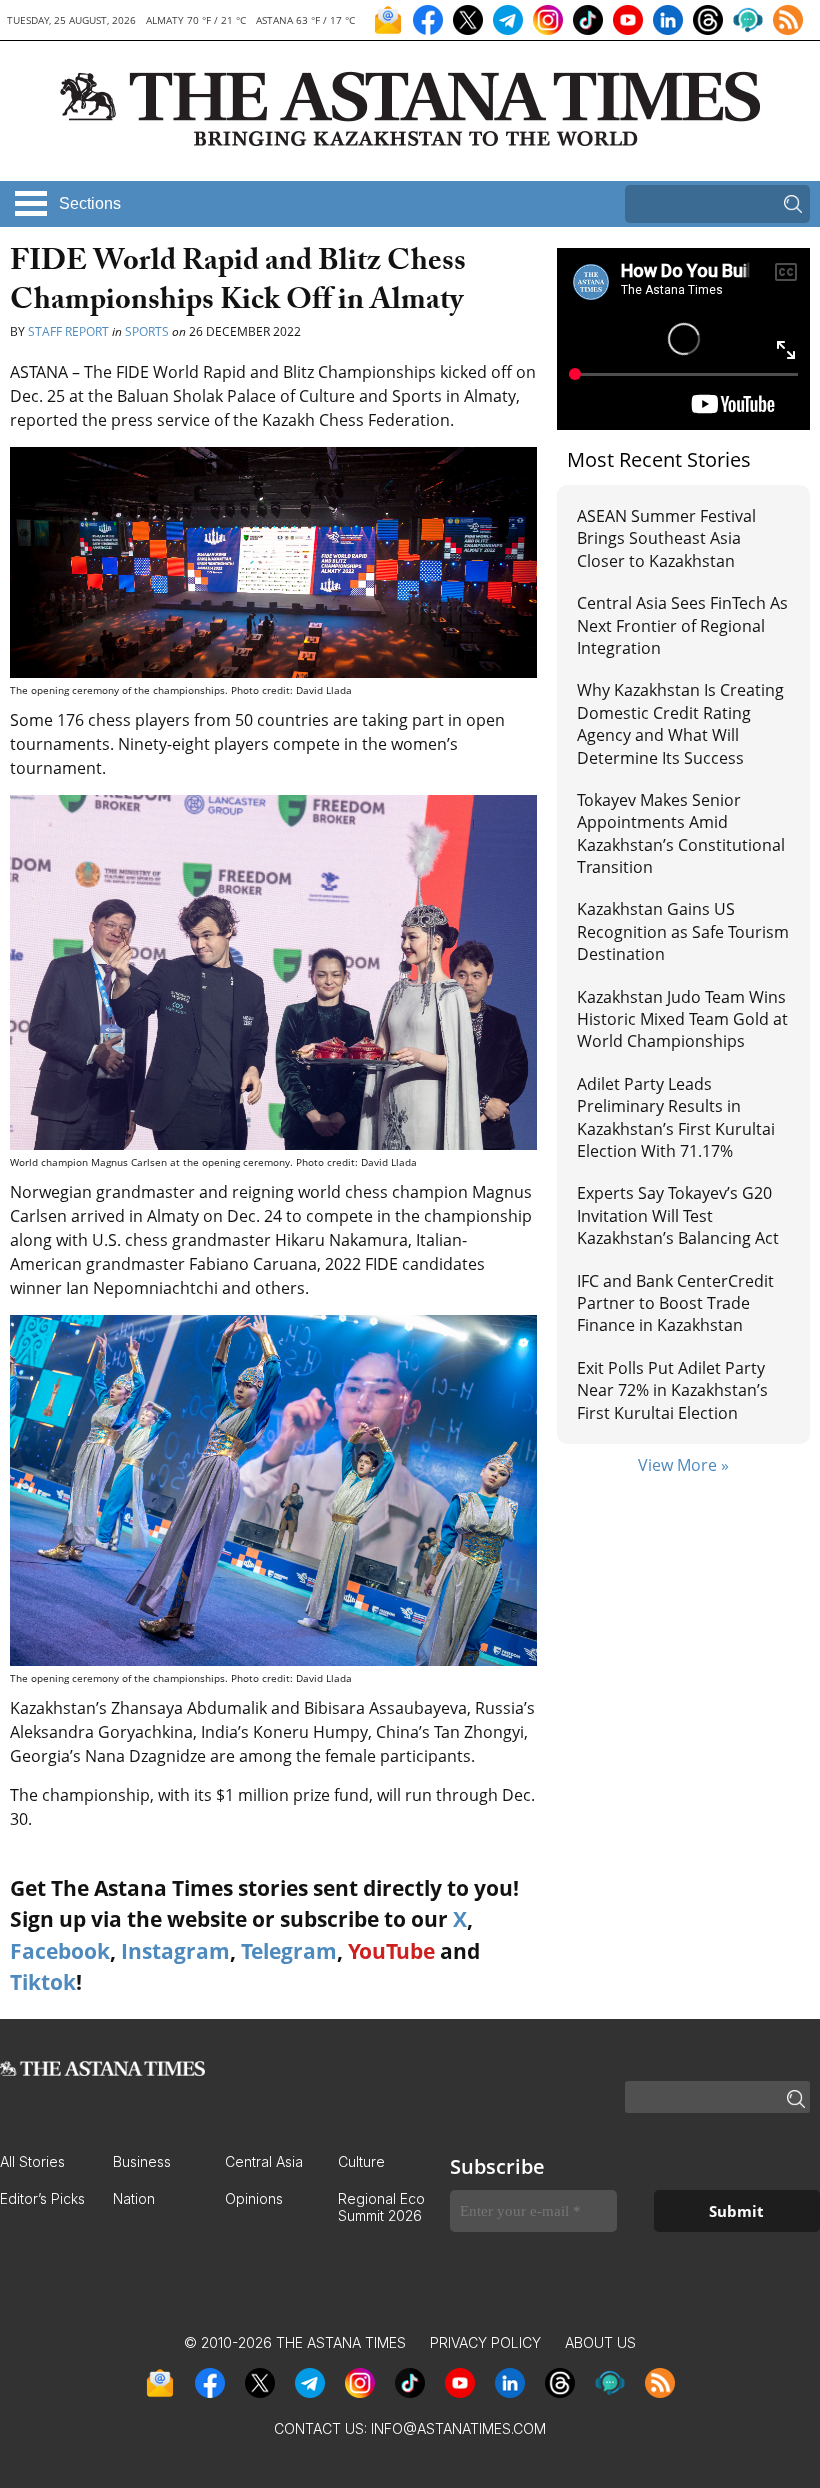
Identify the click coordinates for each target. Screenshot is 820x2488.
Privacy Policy (485, 2342)
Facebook (60, 1951)
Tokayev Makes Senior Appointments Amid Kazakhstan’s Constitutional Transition (681, 833)
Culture (361, 2161)
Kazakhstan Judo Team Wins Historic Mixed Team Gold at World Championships (682, 1019)
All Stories (32, 2161)
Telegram (289, 1951)
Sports (147, 331)
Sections (90, 203)
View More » (683, 1465)
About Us (600, 2342)
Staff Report (68, 331)
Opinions (254, 2198)
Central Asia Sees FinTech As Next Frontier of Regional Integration (682, 625)
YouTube (391, 1951)
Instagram (175, 1951)
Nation (134, 2198)
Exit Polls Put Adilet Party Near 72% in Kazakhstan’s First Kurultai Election (672, 1390)
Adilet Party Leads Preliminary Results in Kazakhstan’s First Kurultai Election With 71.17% (676, 1117)
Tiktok (43, 1982)
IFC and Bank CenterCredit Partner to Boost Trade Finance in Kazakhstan (675, 1303)
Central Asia (264, 2161)
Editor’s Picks (42, 2198)
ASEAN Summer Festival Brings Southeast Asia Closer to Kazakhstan (666, 538)
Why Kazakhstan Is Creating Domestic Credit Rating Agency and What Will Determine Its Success (680, 723)
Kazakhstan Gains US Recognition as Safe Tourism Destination (683, 931)
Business (142, 2161)
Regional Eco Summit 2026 (381, 2207)
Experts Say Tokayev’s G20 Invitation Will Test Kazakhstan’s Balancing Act (678, 1215)
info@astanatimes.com (458, 2428)
